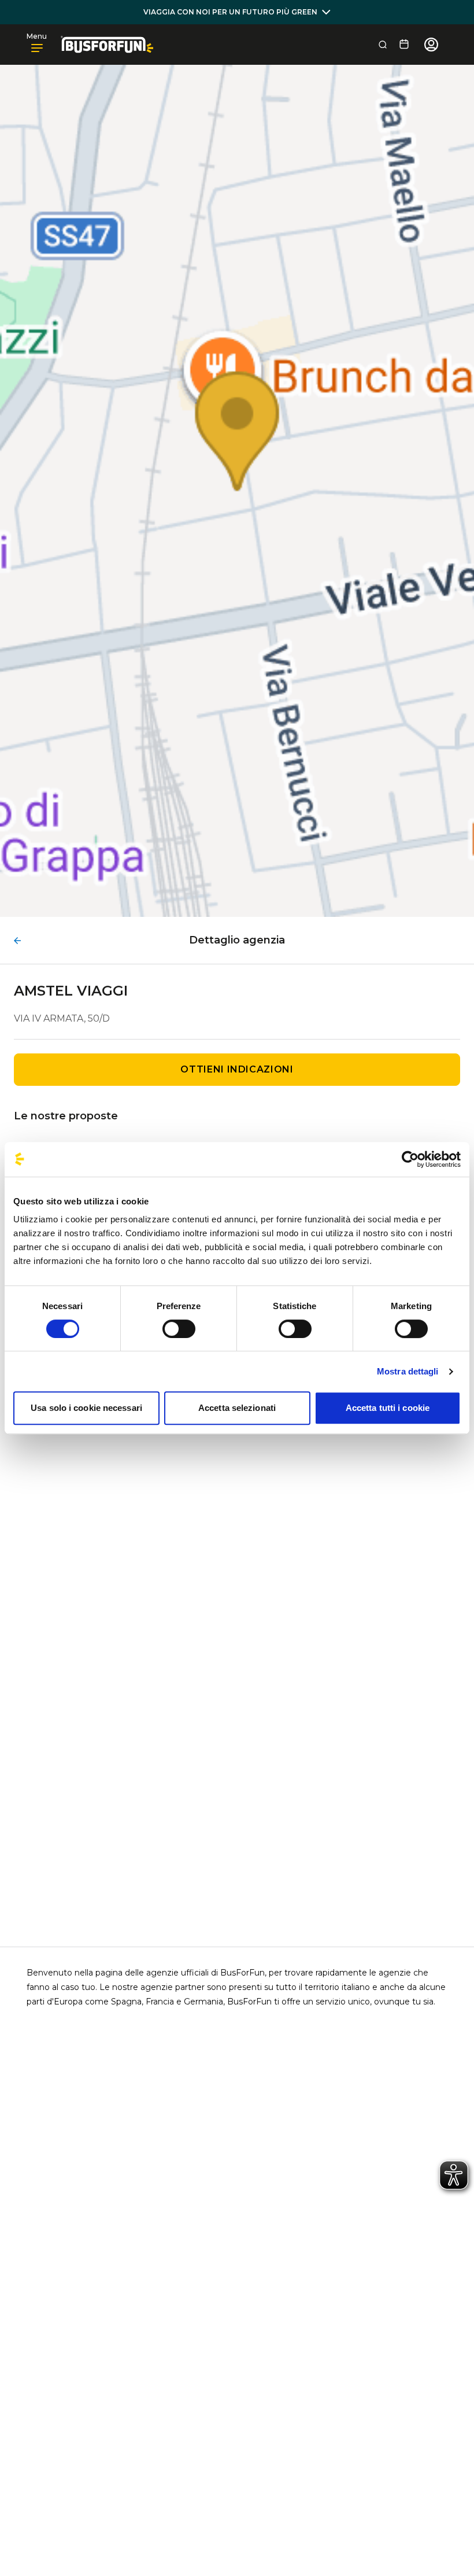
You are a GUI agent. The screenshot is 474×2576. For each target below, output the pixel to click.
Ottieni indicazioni (237, 1069)
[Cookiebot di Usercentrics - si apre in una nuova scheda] (410, 1159)
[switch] (179, 1329)
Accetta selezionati (237, 1408)
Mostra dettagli (408, 1371)
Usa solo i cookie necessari (86, 1408)
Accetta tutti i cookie (388, 1408)
